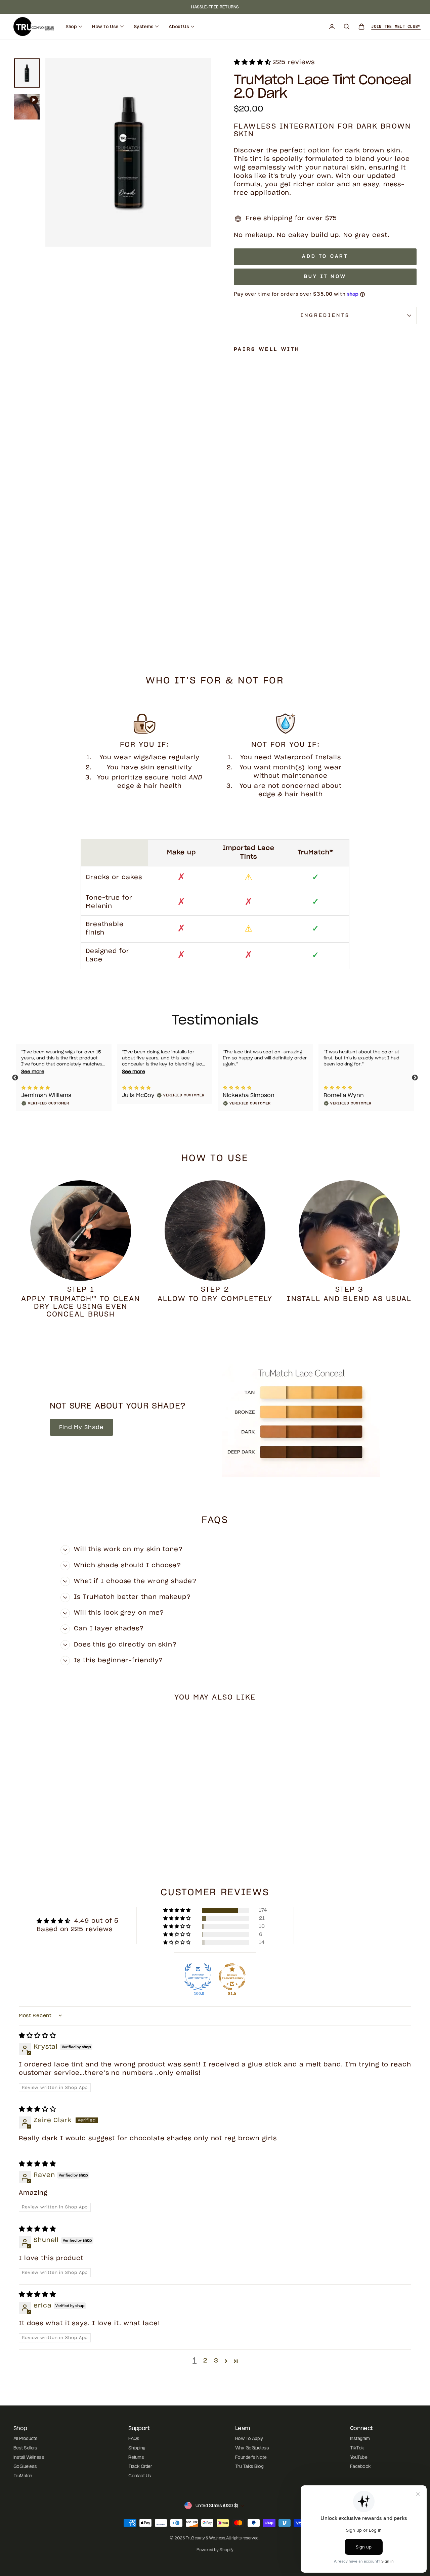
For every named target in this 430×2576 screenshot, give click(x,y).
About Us (179, 27)
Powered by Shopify (215, 2550)
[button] (253, 62)
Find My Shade (81, 1427)
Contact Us (140, 2476)
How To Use (105, 27)
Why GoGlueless (252, 2448)
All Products (25, 2438)
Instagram (360, 2438)
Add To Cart (61, 1805)
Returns (136, 2457)
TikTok (357, 2448)
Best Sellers (25, 2448)
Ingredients (325, 315)
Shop (71, 27)
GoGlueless (25, 2466)
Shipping (137, 2448)
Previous (15, 1078)
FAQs (134, 2438)
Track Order (140, 2466)
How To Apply (249, 2438)
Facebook (360, 2466)
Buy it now (325, 277)
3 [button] (216, 2361)
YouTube (359, 2457)
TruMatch (23, 2476)
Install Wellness (29, 2457)
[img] (37, 2036)
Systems (144, 27)
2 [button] (205, 2361)
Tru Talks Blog (249, 2466)
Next (415, 1078)
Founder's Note (251, 2457)
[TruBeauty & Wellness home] (34, 27)
